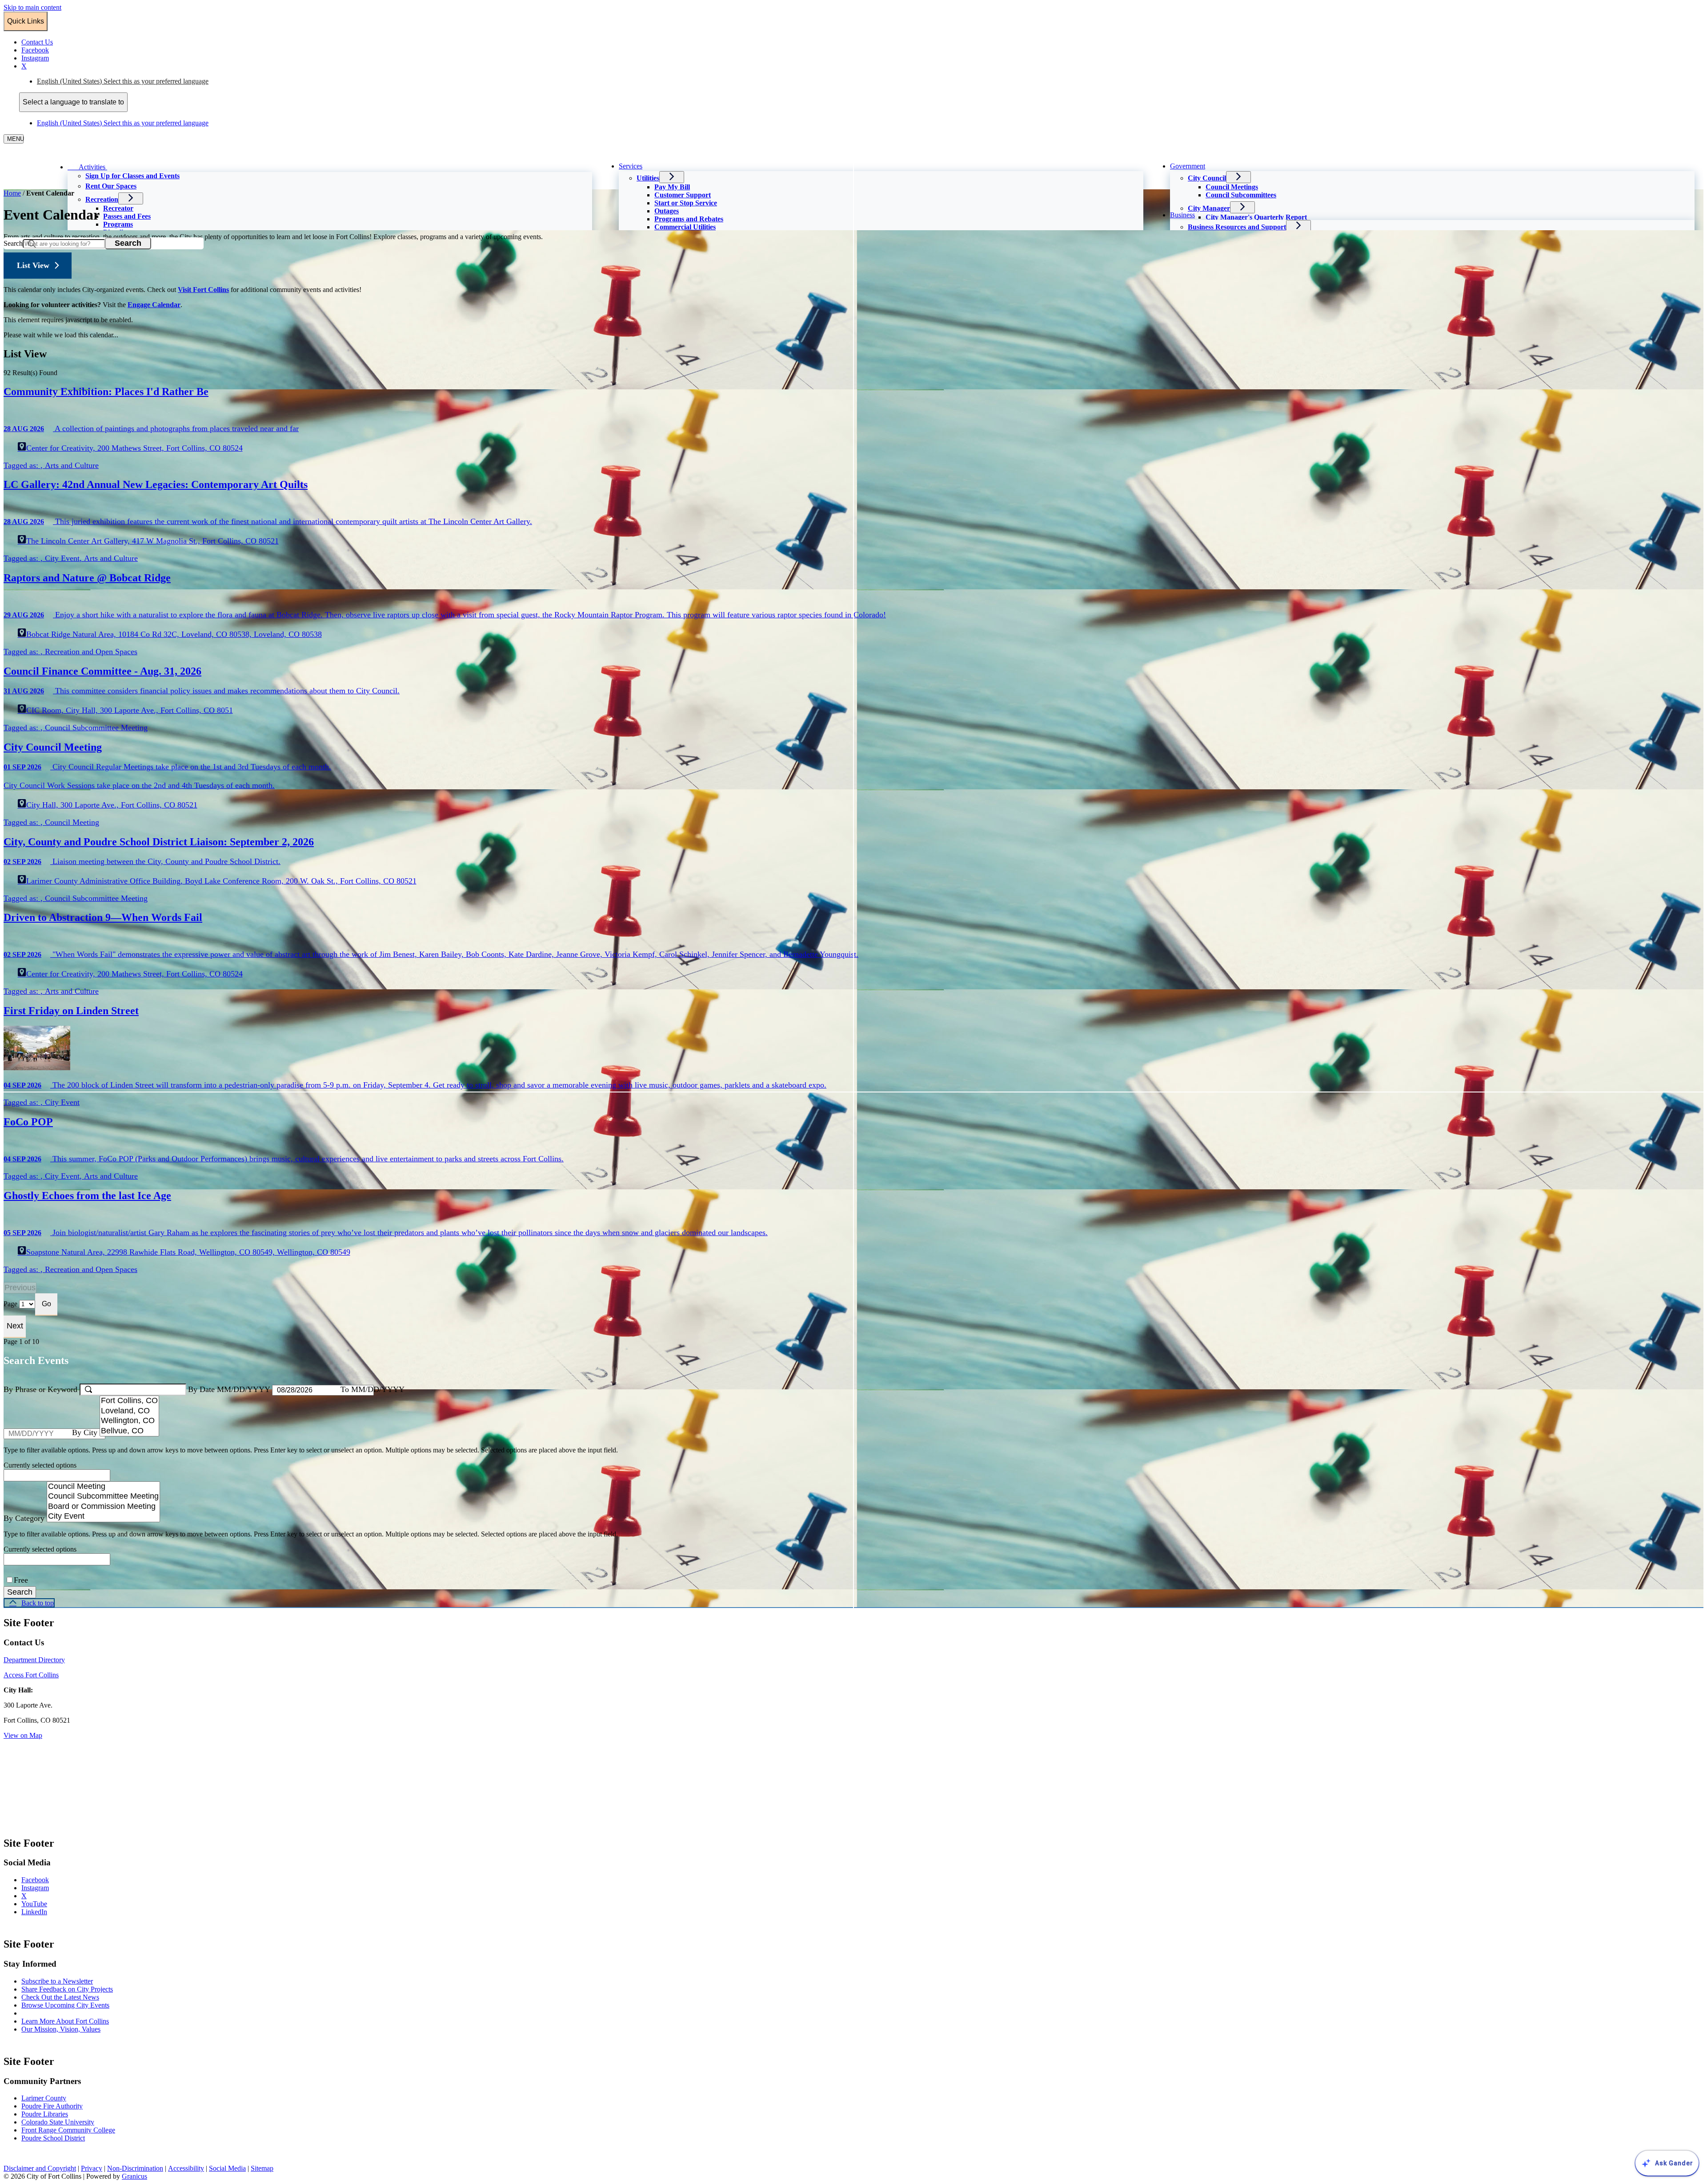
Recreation (102, 199)
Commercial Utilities (685, 227)
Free (21, 1580)
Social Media (227, 2168)
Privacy (92, 2168)
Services (631, 166)
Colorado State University (58, 2122)
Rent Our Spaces (111, 186)
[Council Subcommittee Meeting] (103, 1497)
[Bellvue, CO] (129, 1431)
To (373, 1389)
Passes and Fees (127, 216)
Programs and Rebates (689, 219)
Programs (118, 224)
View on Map (23, 1735)
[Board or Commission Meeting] (103, 1507)
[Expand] (120, 166)
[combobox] (73, 102)
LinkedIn (43, 1912)
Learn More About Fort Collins (65, 2021)
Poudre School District (53, 2138)
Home (12, 193)
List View (33, 265)
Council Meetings (1232, 187)
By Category (25, 1518)
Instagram (44, 1888)
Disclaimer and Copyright (40, 2168)
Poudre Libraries (45, 2114)
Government (1188, 166)
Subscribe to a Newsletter (57, 1981)
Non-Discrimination (135, 2168)
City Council (1207, 178)
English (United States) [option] (123, 123)
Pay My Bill (672, 187)
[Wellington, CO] (129, 1421)
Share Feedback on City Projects (67, 1989)
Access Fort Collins (31, 1675)
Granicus (134, 2176)
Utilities (648, 178)
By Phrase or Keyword (42, 1389)
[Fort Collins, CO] (129, 1401)
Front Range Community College (68, 2130)
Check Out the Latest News (60, 1997)
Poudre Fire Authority (52, 2106)
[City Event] (103, 1517)
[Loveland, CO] (129, 1411)
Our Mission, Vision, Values (61, 2029)
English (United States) (123, 81)
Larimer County (44, 2098)
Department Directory (34, 1660)
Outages (667, 211)
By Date (230, 1389)
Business (1182, 215)
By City (86, 1432)
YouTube (43, 1904)
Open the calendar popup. (381, 1390)
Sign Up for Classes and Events (132, 176)
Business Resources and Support (1237, 227)
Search (13, 243)
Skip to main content (32, 7)
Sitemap (262, 2168)
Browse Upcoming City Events (65, 2005)
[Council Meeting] (103, 1487)
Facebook (44, 1880)
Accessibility (186, 2168)
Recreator (118, 208)
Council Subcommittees (1241, 195)
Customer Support (683, 195)
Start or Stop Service (686, 203)
